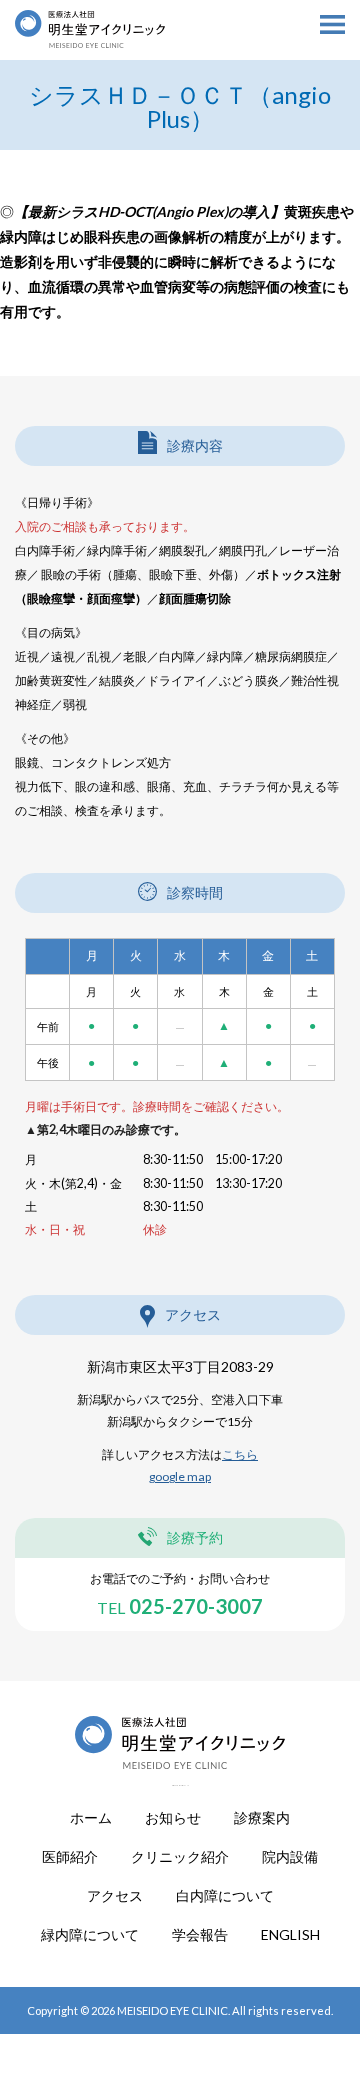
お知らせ (173, 1818)
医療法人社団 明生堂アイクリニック (90, 89)
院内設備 (290, 1857)
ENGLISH (290, 1935)
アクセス (115, 1896)
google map (180, 1476)
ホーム (91, 1818)
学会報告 (200, 1935)
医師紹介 (70, 1857)
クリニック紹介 (180, 1857)
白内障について (225, 1896)
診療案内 (262, 1818)
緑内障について (90, 1935)
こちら (240, 1454)
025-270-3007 (180, 1606)
